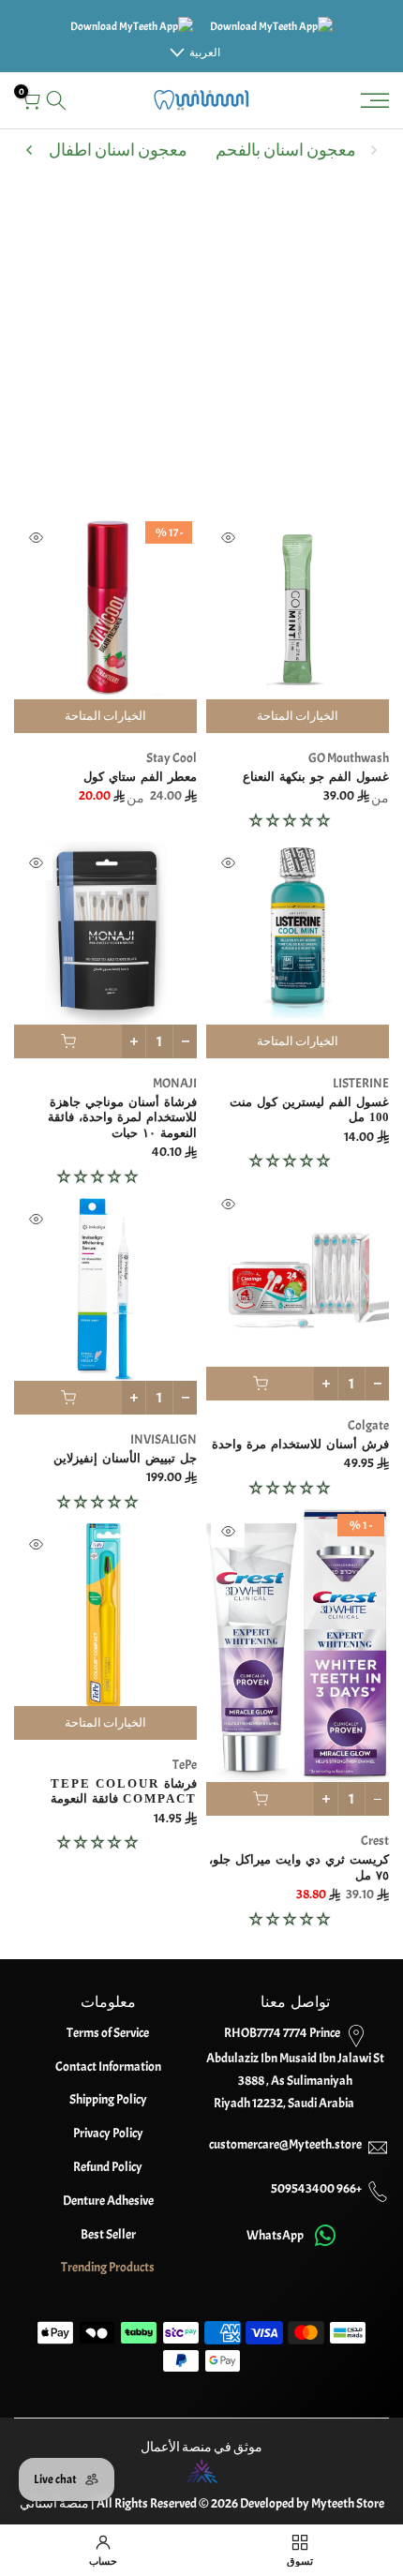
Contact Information (108, 2067)
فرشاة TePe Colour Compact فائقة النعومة (124, 1791)
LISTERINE (361, 1083)
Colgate (368, 1425)
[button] (291, 821)
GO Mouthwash (349, 758)
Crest (375, 1841)
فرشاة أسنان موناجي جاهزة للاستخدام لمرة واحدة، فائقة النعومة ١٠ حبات (122, 1117)
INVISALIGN (164, 1439)
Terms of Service (108, 2033)
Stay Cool (172, 758)
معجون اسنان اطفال (118, 150)
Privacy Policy (108, 2133)
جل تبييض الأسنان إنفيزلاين (125, 1458)
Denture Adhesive (108, 2201)
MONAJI (175, 1083)
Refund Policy (108, 2167)
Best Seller (108, 2234)
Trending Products (108, 2267)
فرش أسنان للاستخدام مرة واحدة (300, 1444)
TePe (185, 1765)
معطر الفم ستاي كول (140, 777)
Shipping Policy (108, 2099)
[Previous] (373, 150)
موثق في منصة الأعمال (201, 2447)
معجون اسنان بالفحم (286, 150)
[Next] (30, 150)
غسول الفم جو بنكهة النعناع (316, 777)
